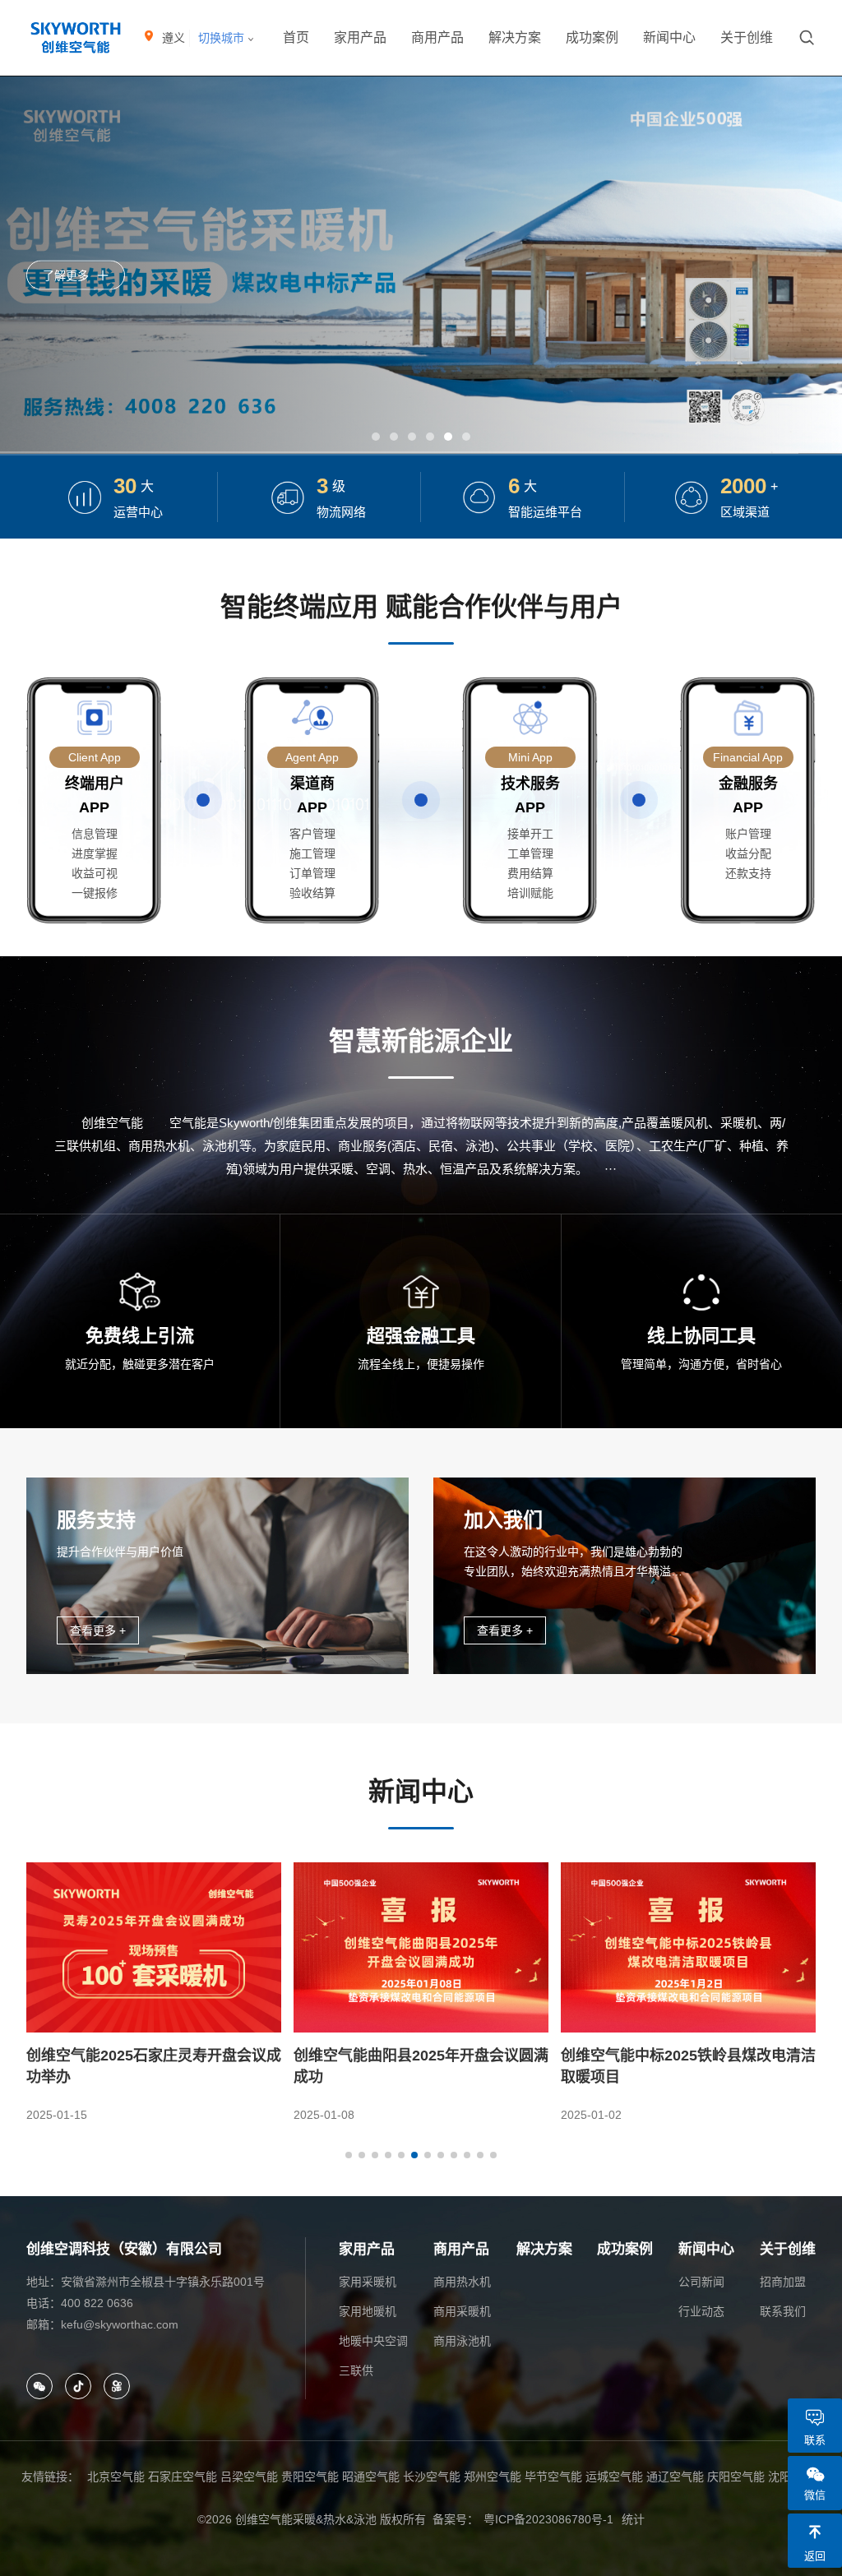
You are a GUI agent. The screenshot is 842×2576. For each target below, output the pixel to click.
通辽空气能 (675, 2477)
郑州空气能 (493, 2477)
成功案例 (592, 37)
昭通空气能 (371, 2477)
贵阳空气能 (310, 2477)
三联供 (356, 2370)
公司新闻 (701, 2282)
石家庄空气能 (183, 2477)
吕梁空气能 (249, 2477)
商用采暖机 (462, 2311)
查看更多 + (98, 1630)
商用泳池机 (462, 2341)
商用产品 (437, 37)
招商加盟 (783, 2282)
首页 (296, 37)
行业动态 (701, 2311)
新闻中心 (669, 37)
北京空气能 (116, 2477)
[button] (376, 437)
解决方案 (515, 37)
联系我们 (783, 2311)
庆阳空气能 (736, 2477)
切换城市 (223, 38)
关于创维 (747, 37)
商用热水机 (462, 2282)
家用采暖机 (368, 2282)
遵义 (173, 38)
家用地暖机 (368, 2311)
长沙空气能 (432, 2477)
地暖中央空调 (373, 2341)
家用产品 (360, 37)
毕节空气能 (553, 2477)
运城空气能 (614, 2477)
